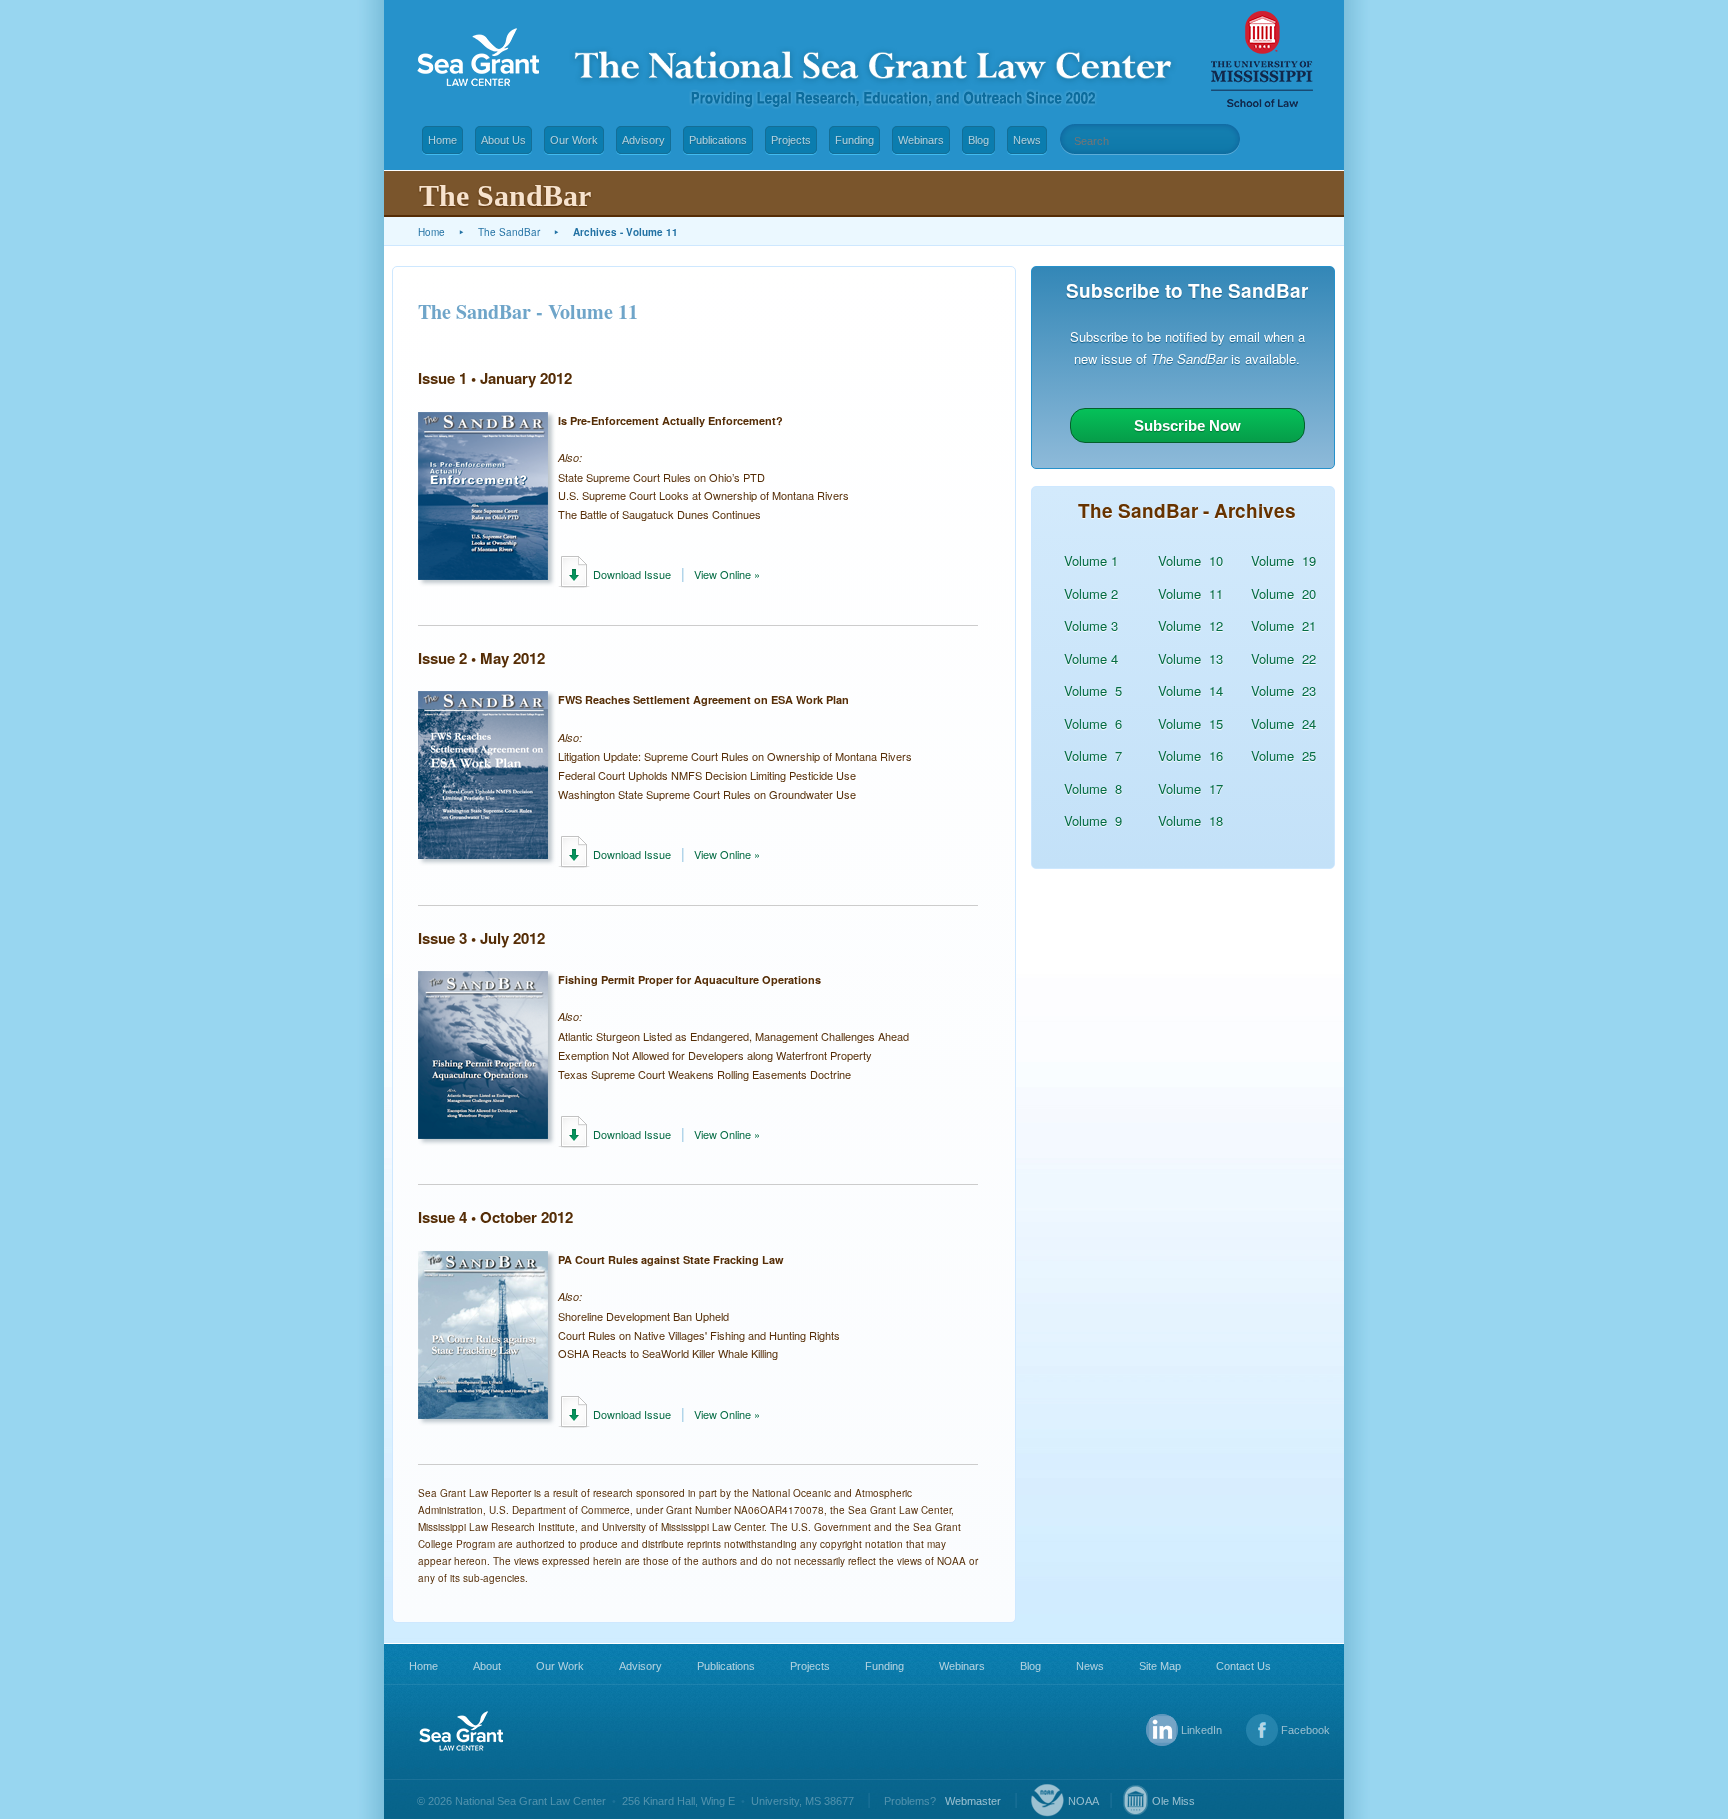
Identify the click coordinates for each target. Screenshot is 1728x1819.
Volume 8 (1093, 788)
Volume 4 (1091, 658)
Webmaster (973, 1801)
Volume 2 (1091, 593)
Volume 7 (1093, 755)
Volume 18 (1190, 820)
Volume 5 (1093, 690)
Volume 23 (1283, 690)
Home (442, 140)
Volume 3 (1091, 625)
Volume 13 (1190, 658)
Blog (978, 140)
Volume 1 (1091, 560)
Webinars (921, 140)
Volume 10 (1190, 560)
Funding (854, 140)
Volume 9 (1093, 820)
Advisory (643, 140)
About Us (503, 140)
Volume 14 (1190, 690)
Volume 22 (1283, 658)
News (1027, 140)
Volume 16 (1190, 755)
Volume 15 (1190, 723)
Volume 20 (1283, 593)
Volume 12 (1190, 625)
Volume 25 (1283, 755)
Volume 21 (1283, 625)
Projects (791, 140)
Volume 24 (1283, 723)
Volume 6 (1093, 723)
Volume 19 (1283, 560)
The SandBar (509, 232)
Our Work (574, 140)
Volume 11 (1190, 593)
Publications (718, 140)
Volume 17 (1190, 788)
